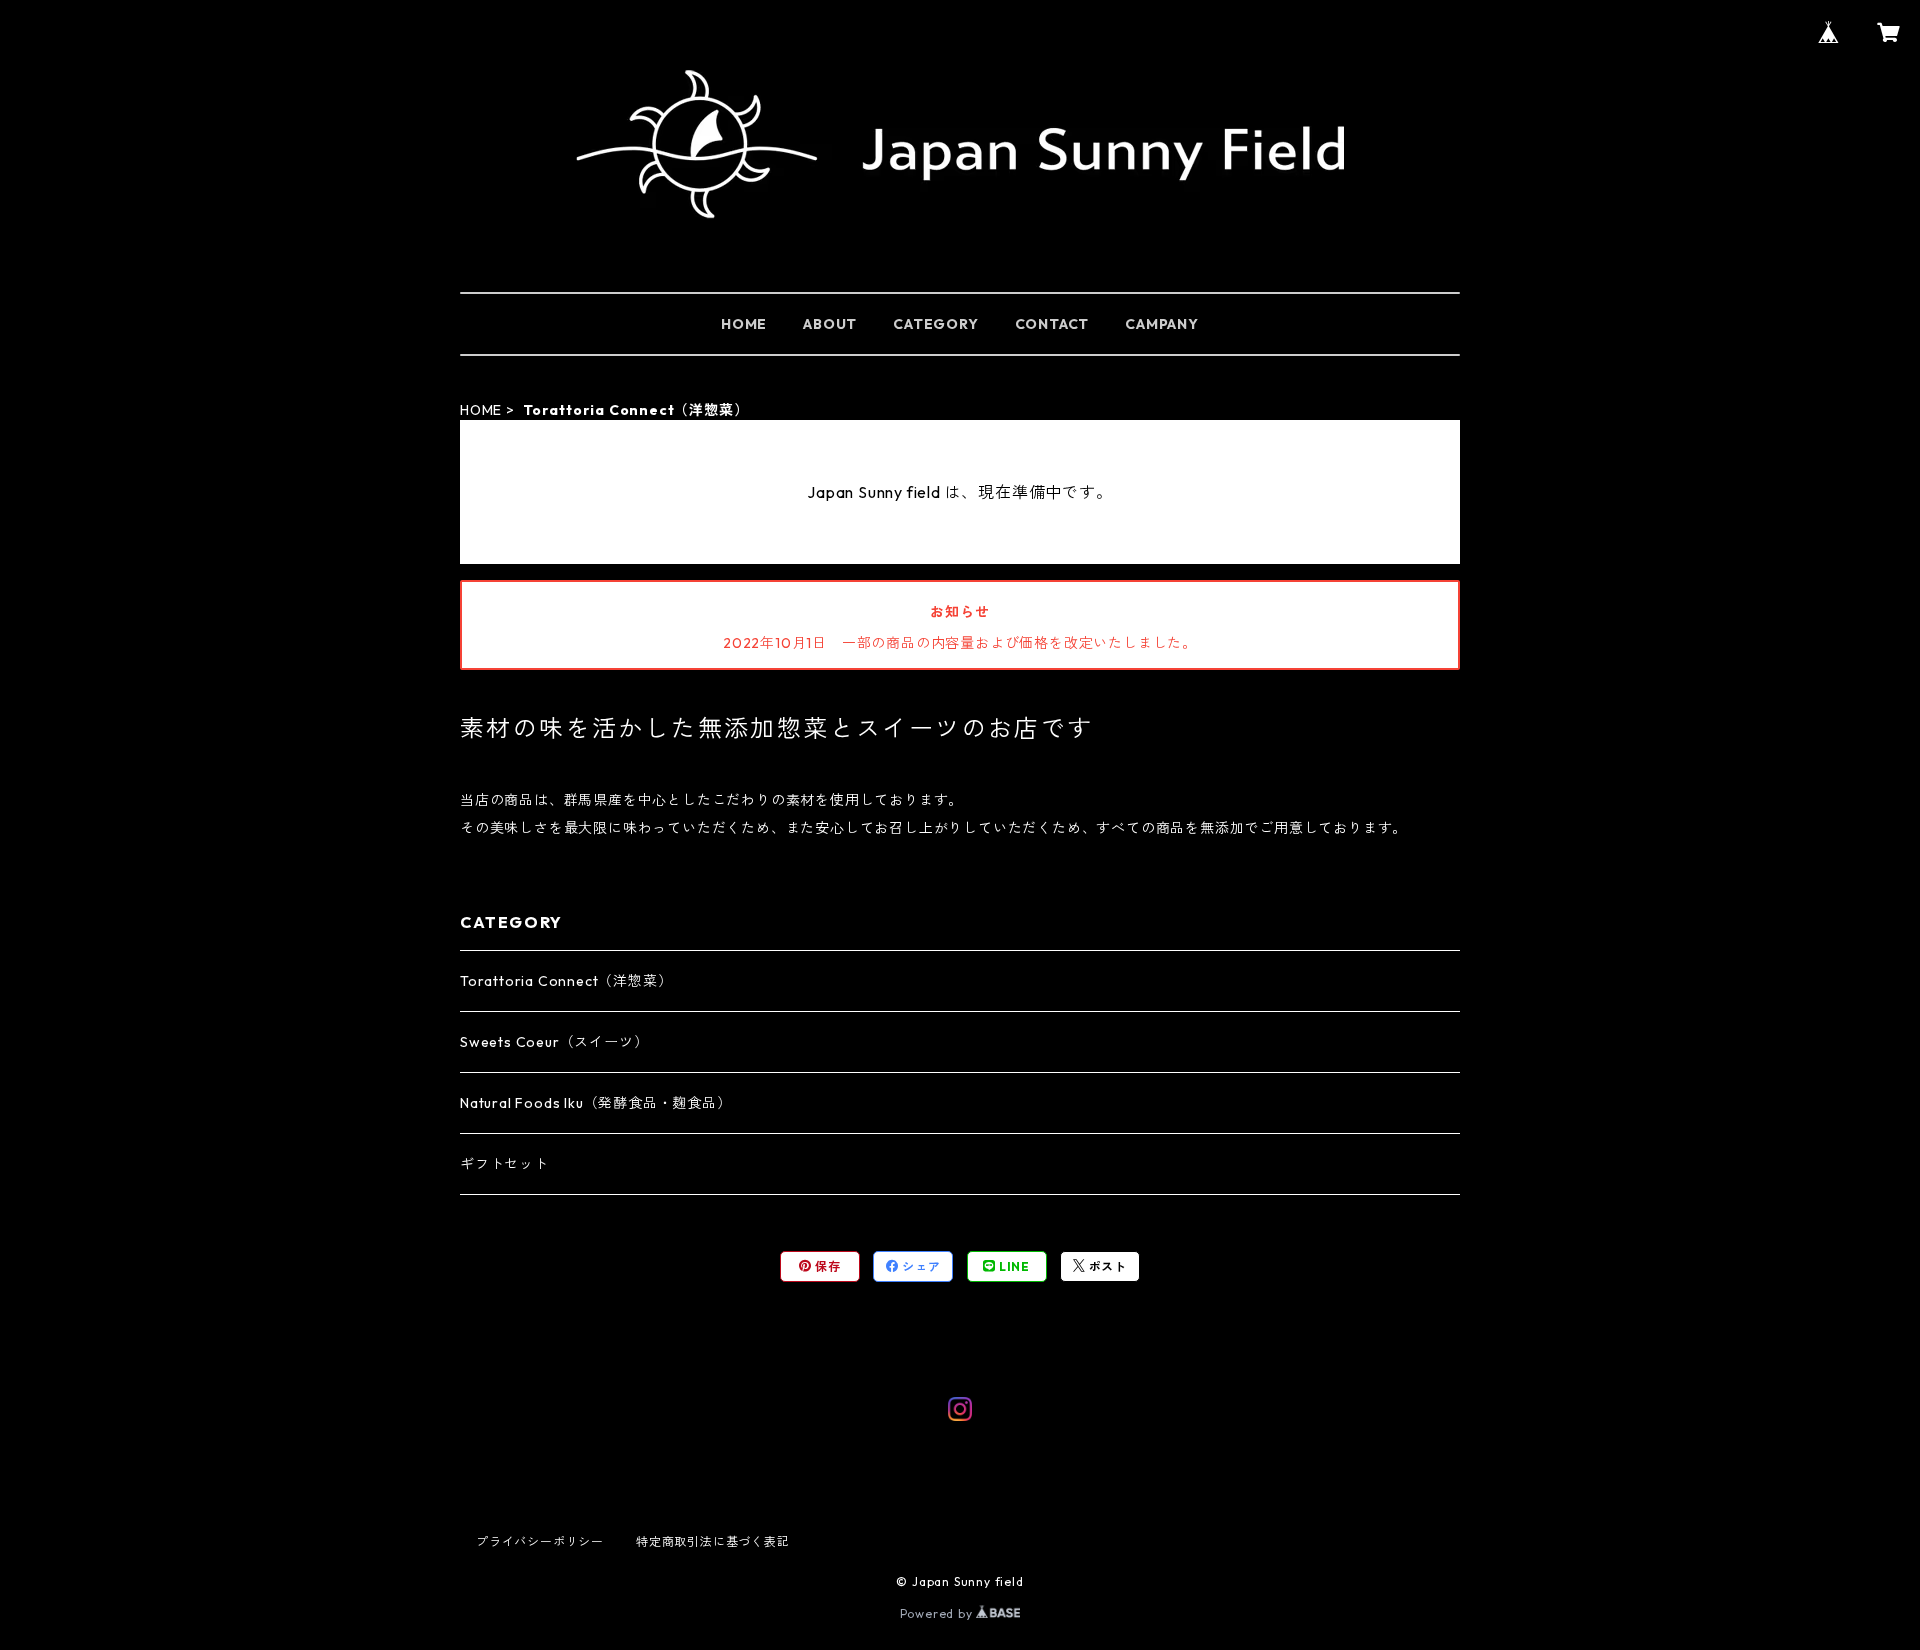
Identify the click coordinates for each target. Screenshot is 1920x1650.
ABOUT (830, 324)
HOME (744, 324)
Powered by (938, 1613)
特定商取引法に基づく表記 (713, 1541)
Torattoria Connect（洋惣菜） (566, 981)
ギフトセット (504, 1164)
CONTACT (1052, 324)
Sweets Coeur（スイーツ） (554, 1042)
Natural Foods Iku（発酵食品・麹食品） (596, 1103)
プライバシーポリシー (540, 1541)
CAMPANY (1162, 324)
